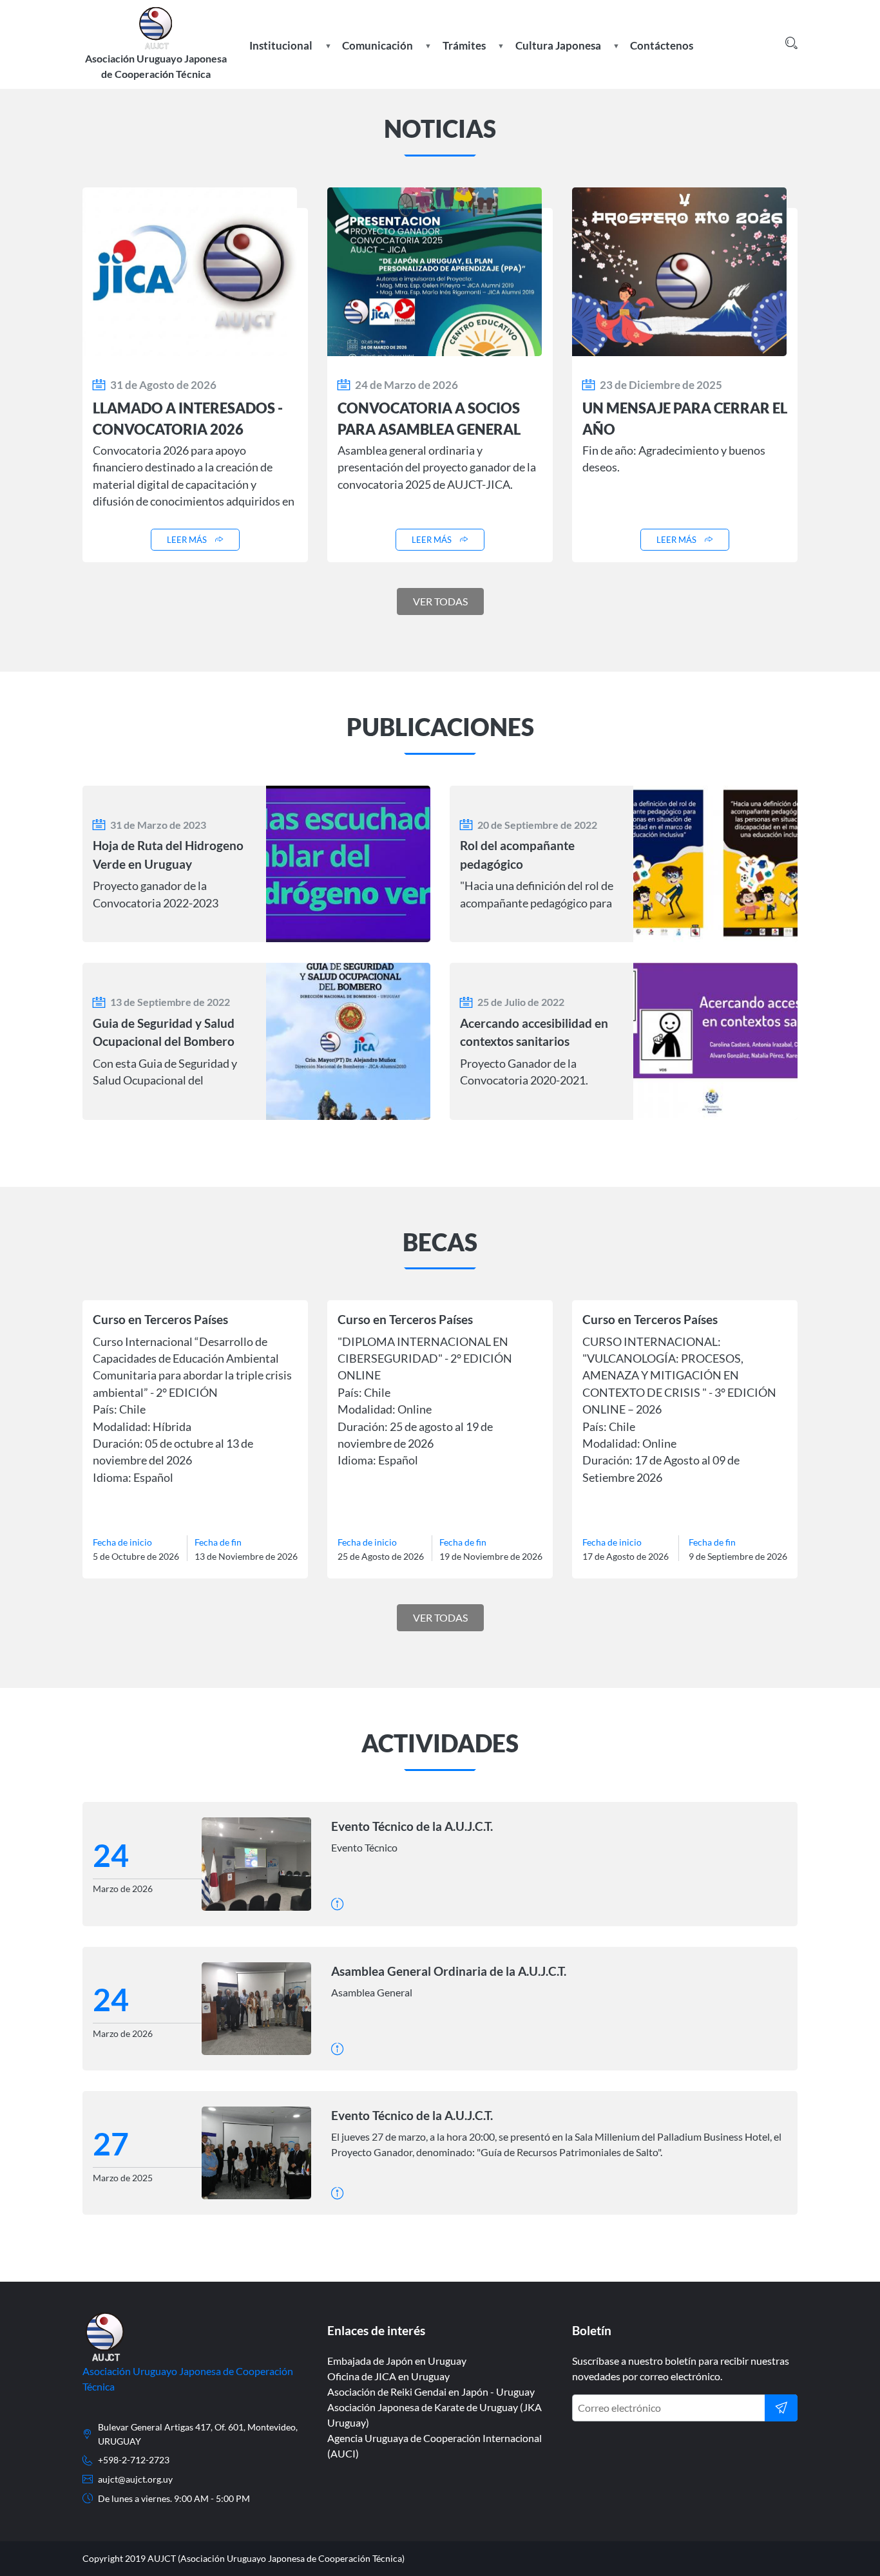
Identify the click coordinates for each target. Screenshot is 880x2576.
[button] (791, 44)
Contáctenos (662, 45)
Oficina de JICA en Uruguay (388, 2376)
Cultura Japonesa (557, 56)
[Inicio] (156, 24)
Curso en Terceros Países (160, 1319)
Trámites (463, 56)
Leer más (187, 540)
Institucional (280, 56)
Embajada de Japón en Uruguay (397, 2361)
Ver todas (440, 601)
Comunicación (376, 56)
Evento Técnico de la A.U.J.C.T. (412, 1826)
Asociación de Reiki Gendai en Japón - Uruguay (431, 2391)
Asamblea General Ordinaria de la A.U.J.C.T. (449, 1971)
